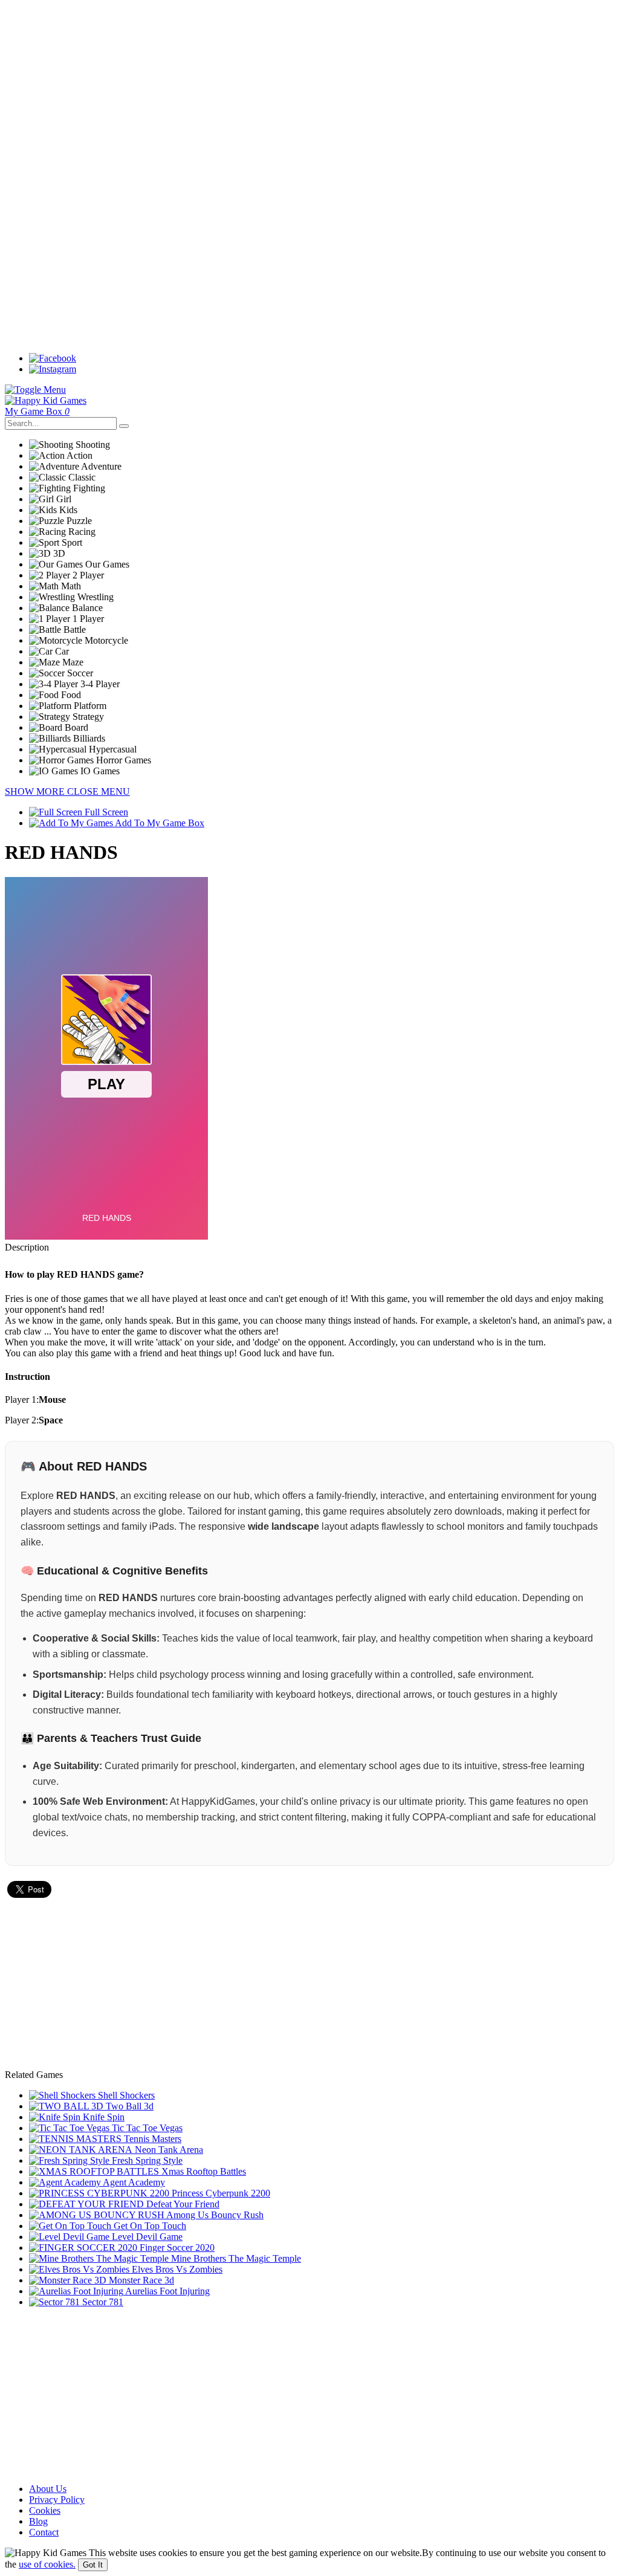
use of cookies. (47, 2564)
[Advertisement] (309, 89)
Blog (38, 2521)
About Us (48, 2489)
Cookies (45, 2510)
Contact (44, 2532)
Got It (93, 2565)
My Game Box (37, 411)
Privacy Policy (57, 2500)
